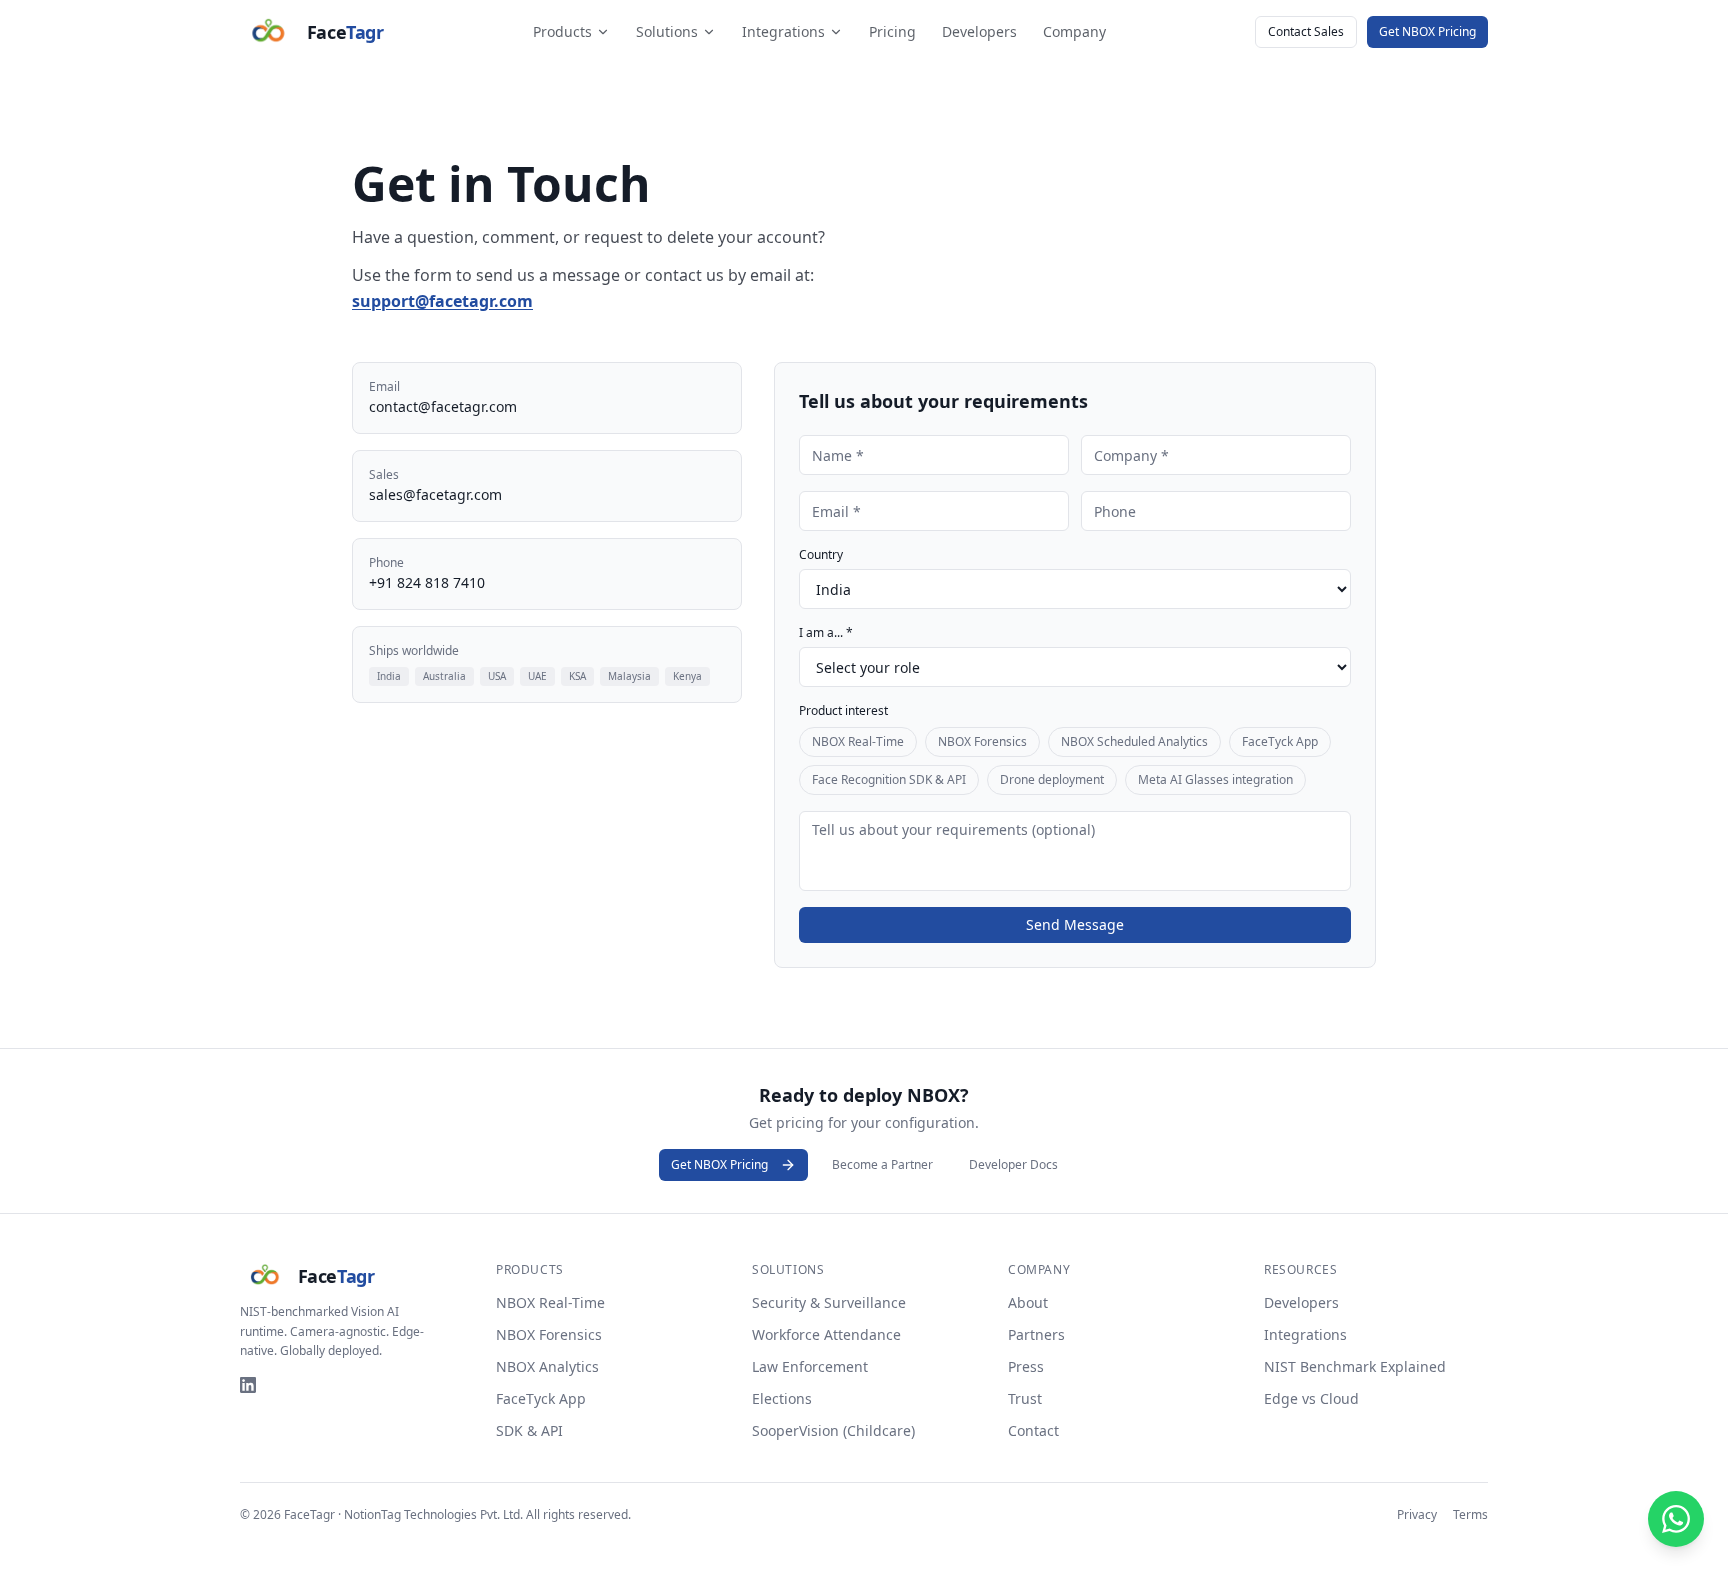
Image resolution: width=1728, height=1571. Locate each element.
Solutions (667, 31)
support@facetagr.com (442, 301)
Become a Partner (882, 1164)
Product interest (843, 711)
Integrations (783, 31)
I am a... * (826, 633)
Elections (782, 1398)
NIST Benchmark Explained (1355, 1366)
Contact (1033, 1430)
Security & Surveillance (829, 1302)
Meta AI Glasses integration (1215, 779)
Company (1074, 31)
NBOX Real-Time (858, 741)
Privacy (1417, 1515)
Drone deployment (1052, 779)
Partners (1036, 1334)
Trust (1025, 1398)
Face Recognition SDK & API (889, 779)
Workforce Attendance (826, 1334)
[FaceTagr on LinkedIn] (248, 1385)
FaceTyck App (1280, 741)
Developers (979, 31)
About (1028, 1302)
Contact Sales (1306, 31)
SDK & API (529, 1430)
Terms (1470, 1515)
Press (1026, 1366)
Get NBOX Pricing (1427, 31)
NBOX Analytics (547, 1366)
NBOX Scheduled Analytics (1134, 741)
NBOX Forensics (982, 741)
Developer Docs (1013, 1164)
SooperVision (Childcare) (833, 1430)
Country (821, 555)
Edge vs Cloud (1311, 1398)
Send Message (1075, 924)
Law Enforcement (810, 1366)
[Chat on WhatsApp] (1676, 1519)
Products (562, 31)
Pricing (892, 31)
